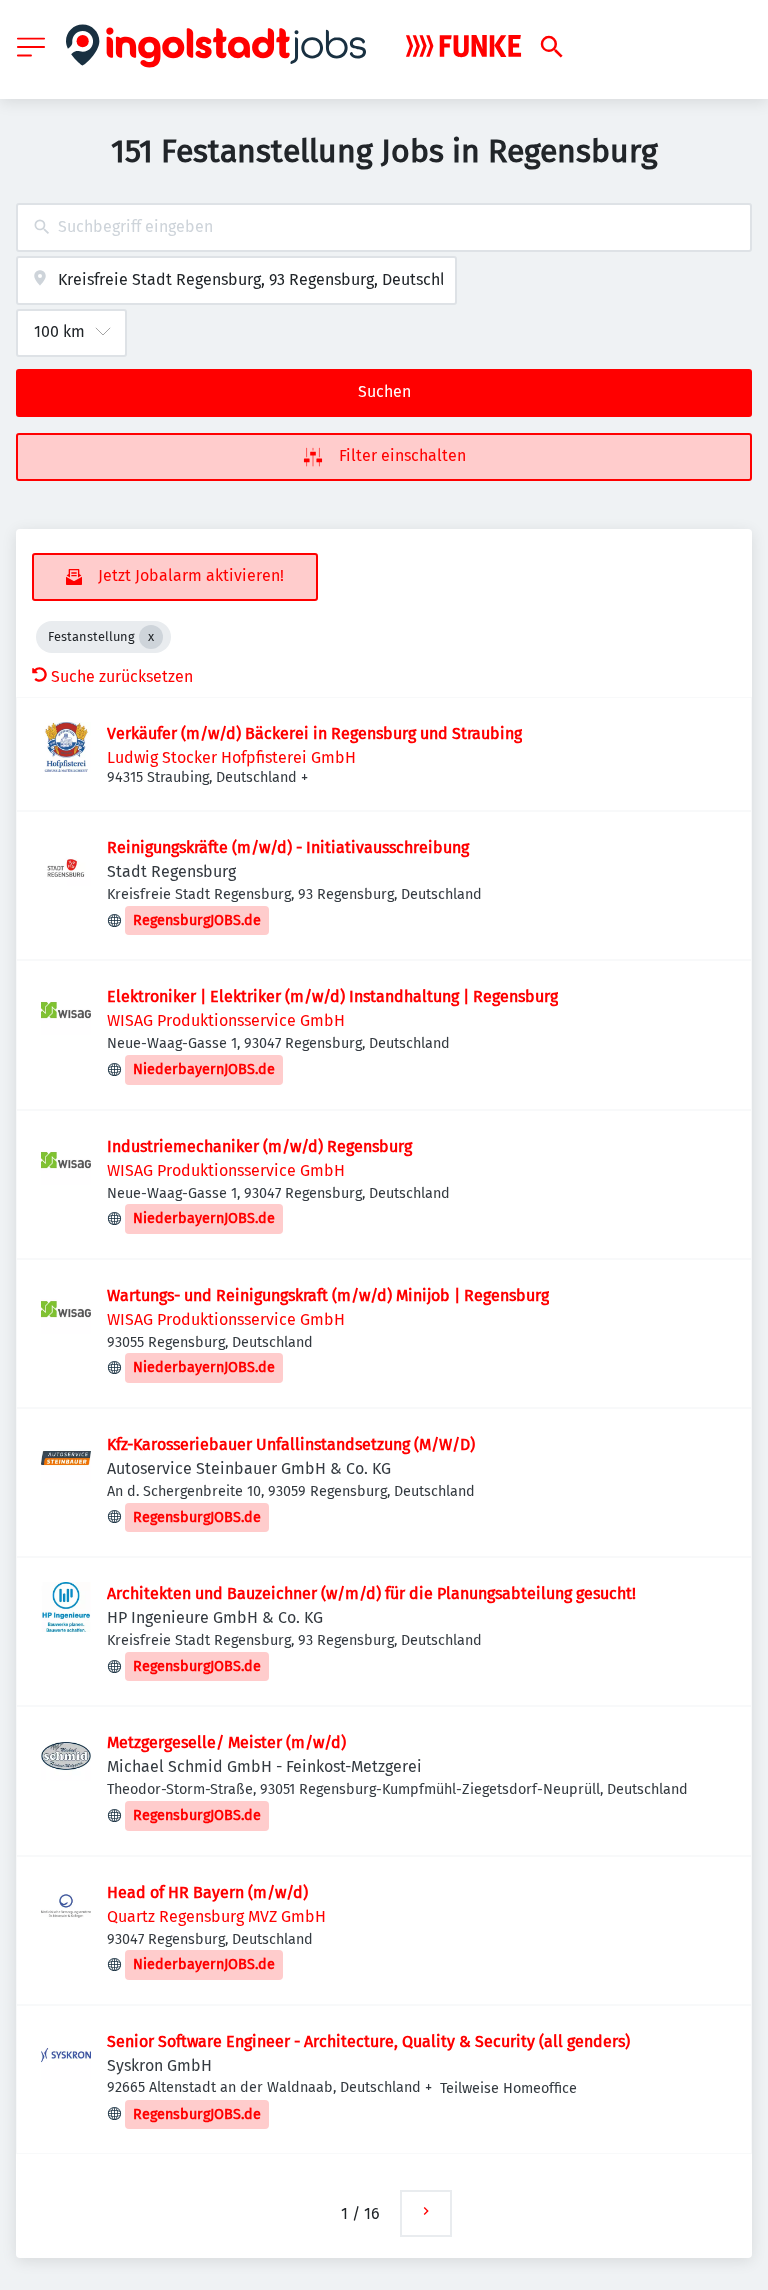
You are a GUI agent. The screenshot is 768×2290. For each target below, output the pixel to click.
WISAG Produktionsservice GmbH (226, 1020)
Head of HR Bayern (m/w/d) (207, 1892)
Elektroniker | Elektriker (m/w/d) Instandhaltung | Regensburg (332, 996)
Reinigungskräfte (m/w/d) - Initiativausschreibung (288, 847)
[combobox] (384, 227)
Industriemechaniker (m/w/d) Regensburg (259, 1146)
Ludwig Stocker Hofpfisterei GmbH (231, 757)
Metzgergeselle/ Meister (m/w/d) (226, 1742)
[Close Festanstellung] (151, 637)
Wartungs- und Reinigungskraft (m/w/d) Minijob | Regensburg (328, 1295)
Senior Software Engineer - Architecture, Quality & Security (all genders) (368, 2041)
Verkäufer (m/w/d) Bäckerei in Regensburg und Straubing (314, 733)
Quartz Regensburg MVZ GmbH (216, 1916)
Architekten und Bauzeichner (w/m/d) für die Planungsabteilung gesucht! (371, 1593)
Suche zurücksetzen (122, 676)
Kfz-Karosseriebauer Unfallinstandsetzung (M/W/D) (291, 1444)
